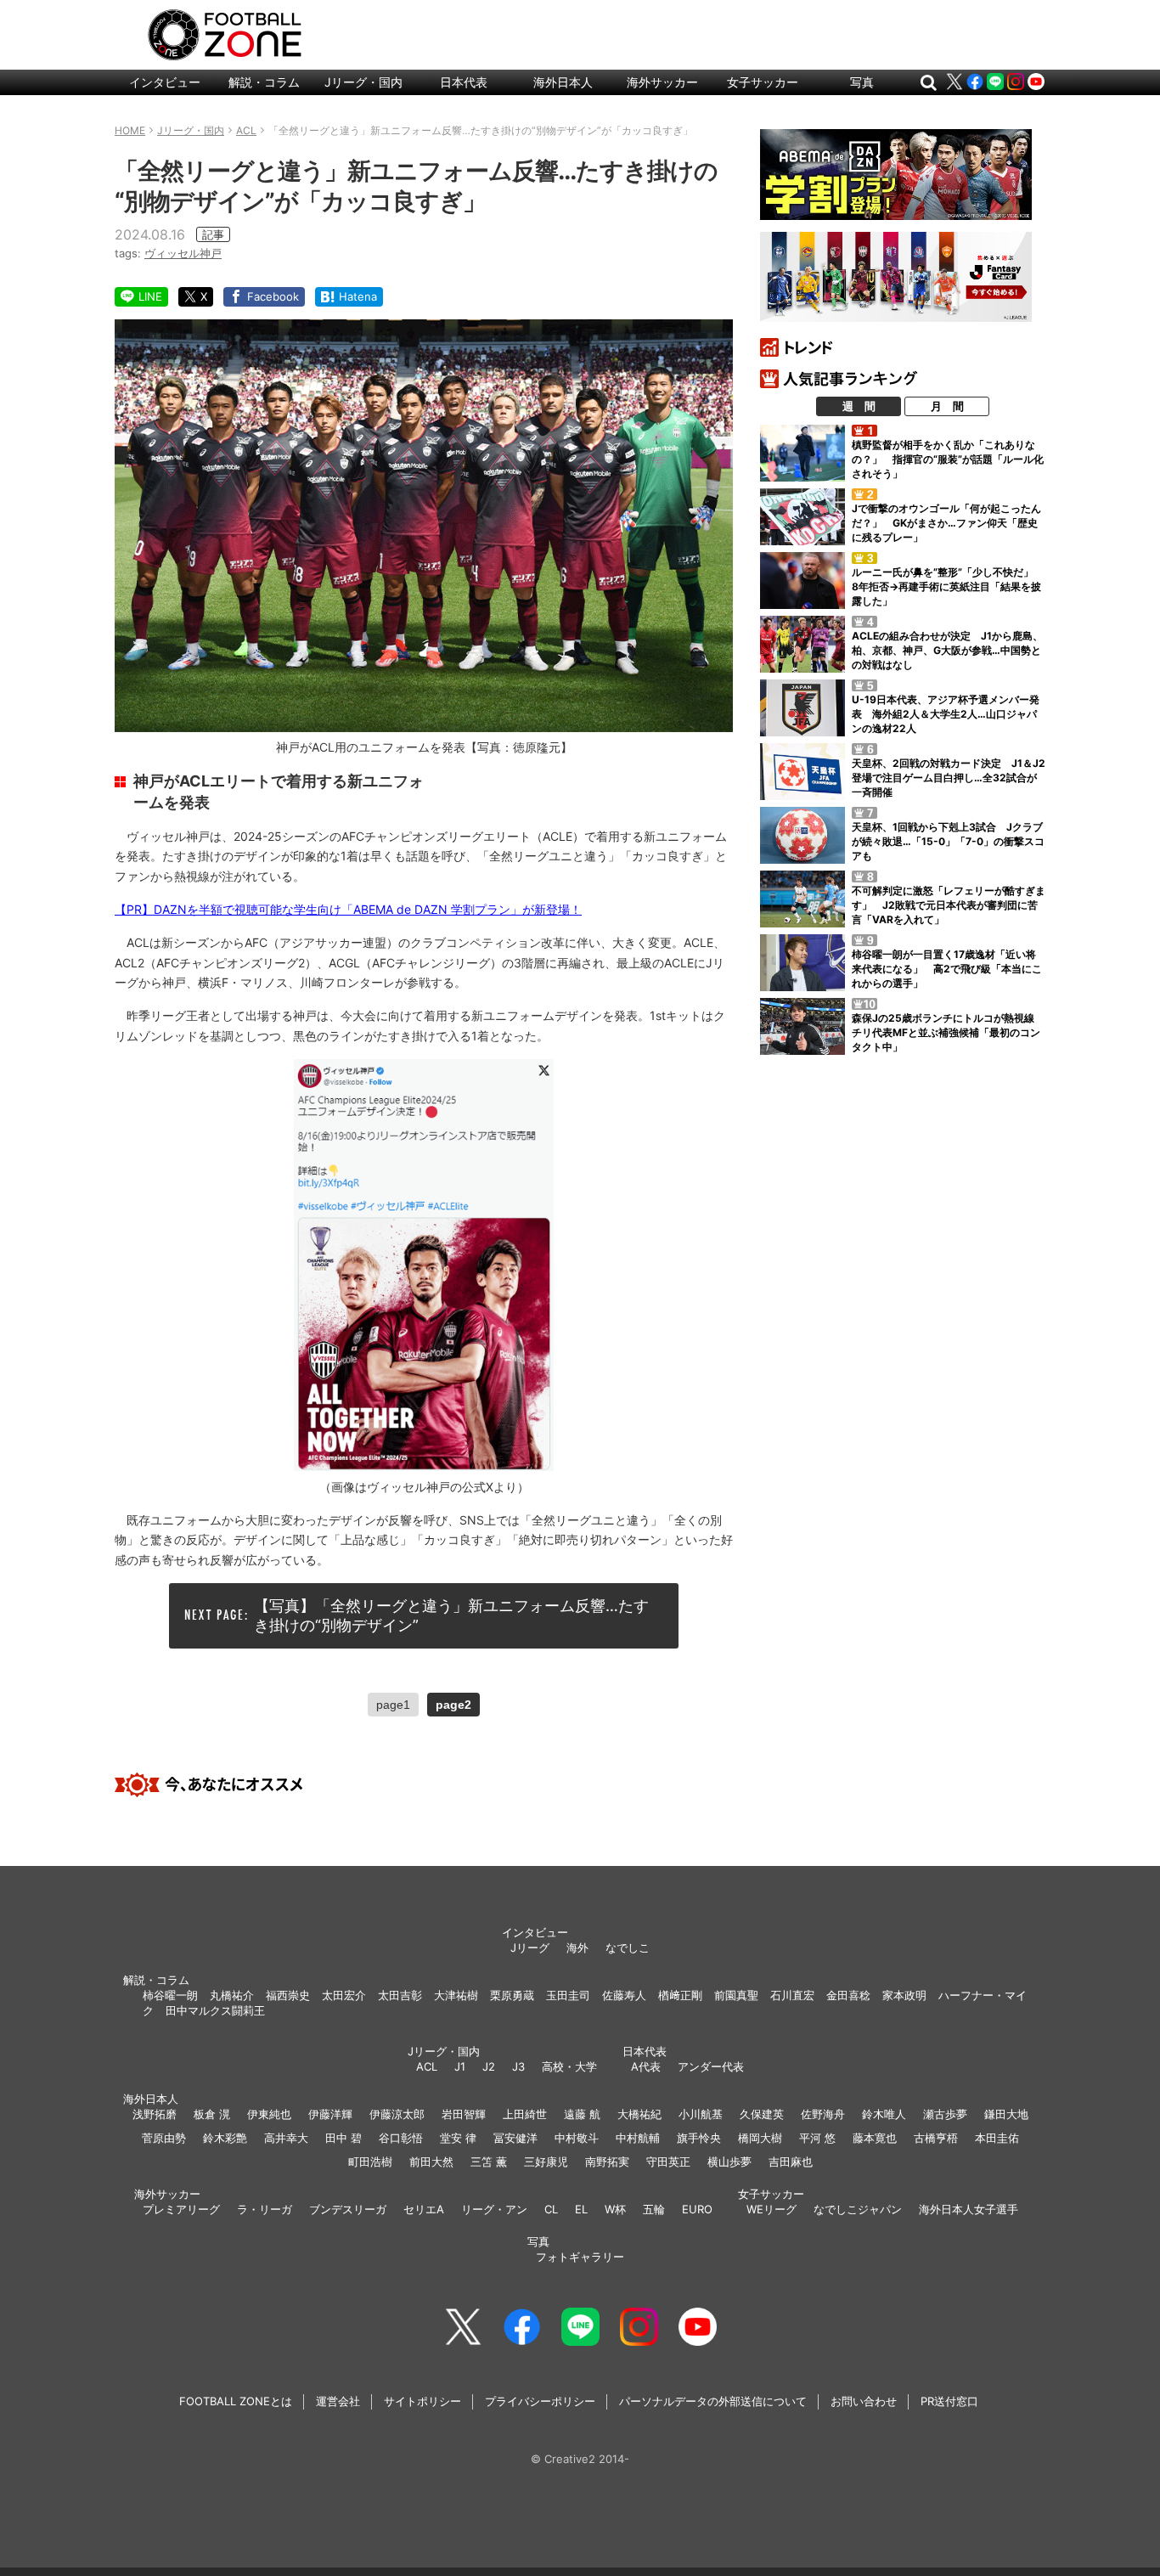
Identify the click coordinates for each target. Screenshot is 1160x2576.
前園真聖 (736, 1995)
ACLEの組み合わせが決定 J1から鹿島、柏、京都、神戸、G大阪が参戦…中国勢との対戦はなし (947, 650)
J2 (489, 2066)
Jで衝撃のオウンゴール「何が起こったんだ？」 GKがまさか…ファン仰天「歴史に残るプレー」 (946, 523)
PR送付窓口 (949, 2401)
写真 (862, 82)
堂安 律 (458, 2138)
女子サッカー (763, 82)
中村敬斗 (577, 2138)
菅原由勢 (164, 2138)
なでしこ (628, 1948)
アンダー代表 (711, 2066)
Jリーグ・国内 (363, 82)
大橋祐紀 (639, 2114)
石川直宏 (792, 1995)
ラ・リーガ (265, 2209)
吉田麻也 (791, 2162)
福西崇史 (288, 1995)
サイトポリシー (422, 2401)
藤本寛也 (875, 2138)
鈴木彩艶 (225, 2138)
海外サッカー (662, 82)
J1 (460, 2066)
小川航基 (701, 2114)
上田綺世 (525, 2114)
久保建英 (762, 2114)
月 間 (947, 406)
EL (581, 2209)
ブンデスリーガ (348, 2209)
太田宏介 (344, 1995)
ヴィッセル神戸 (183, 253)
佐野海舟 (823, 2114)
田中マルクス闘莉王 (215, 2010)
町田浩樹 (370, 2162)
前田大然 (431, 2162)
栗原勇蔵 (512, 1995)
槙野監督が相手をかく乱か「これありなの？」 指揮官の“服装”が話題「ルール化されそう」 (948, 459)
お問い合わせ (864, 2401)
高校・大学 (569, 2066)
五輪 (654, 2209)
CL (551, 2209)
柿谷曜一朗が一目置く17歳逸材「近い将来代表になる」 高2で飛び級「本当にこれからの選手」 (947, 969)
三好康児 (546, 2162)
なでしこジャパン (858, 2209)
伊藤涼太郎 (397, 2114)
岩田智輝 (464, 2114)
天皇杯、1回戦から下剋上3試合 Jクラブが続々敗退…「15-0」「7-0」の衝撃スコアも (948, 841)
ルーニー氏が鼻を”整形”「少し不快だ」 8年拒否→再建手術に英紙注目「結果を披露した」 (948, 586)
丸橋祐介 (232, 1995)
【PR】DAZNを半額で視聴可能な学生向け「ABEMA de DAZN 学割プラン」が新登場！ (348, 909)
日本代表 (464, 82)
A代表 (646, 2066)
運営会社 (338, 2401)
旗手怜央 (699, 2138)
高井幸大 (286, 2138)
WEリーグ (771, 2209)
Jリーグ (530, 1948)
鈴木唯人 (884, 2114)
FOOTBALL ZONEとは (236, 2401)
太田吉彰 (400, 1995)
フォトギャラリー (580, 2257)
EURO (697, 2209)
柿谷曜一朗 (170, 1995)
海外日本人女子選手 (969, 2209)
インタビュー (165, 82)
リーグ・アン (494, 2209)
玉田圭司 (568, 1995)
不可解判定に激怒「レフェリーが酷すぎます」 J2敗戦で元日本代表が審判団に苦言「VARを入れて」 (949, 905)
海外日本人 (563, 82)
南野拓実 (607, 2162)
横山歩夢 (729, 2162)
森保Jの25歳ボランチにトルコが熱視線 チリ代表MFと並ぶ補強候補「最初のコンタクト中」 (948, 1032)
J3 (518, 2066)
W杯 (615, 2209)
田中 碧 (343, 2138)
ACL (427, 2066)
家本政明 (904, 1995)
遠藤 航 (582, 2114)
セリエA (424, 2209)
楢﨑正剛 (680, 1995)
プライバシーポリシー (540, 2401)
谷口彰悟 (401, 2138)
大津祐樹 (456, 1995)
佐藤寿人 (624, 1995)
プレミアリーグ (181, 2209)
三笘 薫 (489, 2162)
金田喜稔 (848, 1995)
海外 (577, 1948)
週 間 (859, 406)
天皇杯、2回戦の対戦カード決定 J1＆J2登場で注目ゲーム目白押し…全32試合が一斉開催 (949, 778)
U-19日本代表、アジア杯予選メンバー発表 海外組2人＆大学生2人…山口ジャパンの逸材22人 (946, 714)
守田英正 (668, 2162)
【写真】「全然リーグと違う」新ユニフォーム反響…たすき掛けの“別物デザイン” (451, 1615)
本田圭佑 (997, 2138)
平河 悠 (817, 2138)
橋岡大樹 (760, 2138)
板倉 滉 (212, 2114)
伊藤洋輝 (330, 2114)
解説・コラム (264, 82)
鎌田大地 (1006, 2114)
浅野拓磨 (155, 2114)
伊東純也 (269, 2114)
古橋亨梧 (936, 2138)
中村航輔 (638, 2138)
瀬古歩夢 (945, 2114)
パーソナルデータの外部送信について (713, 2401)
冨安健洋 (515, 2138)
